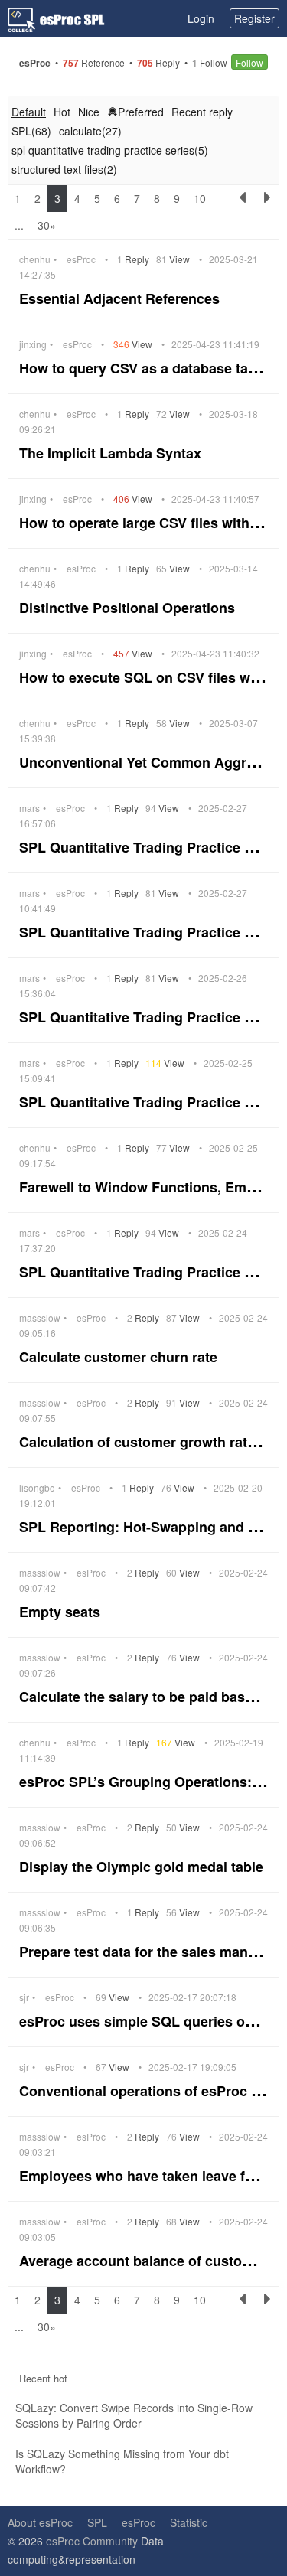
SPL (97, 2522)
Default (29, 112)
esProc (81, 259)
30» (47, 225)
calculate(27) (90, 131)
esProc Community (92, 2541)
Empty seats (62, 1612)
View (174, 259)
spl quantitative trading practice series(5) (110, 150)
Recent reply (202, 112)
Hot (62, 112)
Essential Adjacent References (121, 298)
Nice (89, 112)
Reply (134, 259)
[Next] (267, 212)
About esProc (40, 2522)
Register (254, 18)
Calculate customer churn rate (120, 1357)
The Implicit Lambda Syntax (112, 453)
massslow (40, 1318)
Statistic (189, 2522)
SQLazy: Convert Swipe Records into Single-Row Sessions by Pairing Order (134, 2415)
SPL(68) (31, 131)
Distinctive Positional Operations (129, 608)
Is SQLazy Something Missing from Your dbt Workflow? (122, 2461)
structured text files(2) (64, 169)
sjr (24, 1997)
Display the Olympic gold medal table (143, 1867)
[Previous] (243, 212)
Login (201, 18)
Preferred (141, 112)
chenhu (35, 259)
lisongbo (37, 1488)
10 (200, 198)
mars (29, 808)
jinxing (33, 344)
